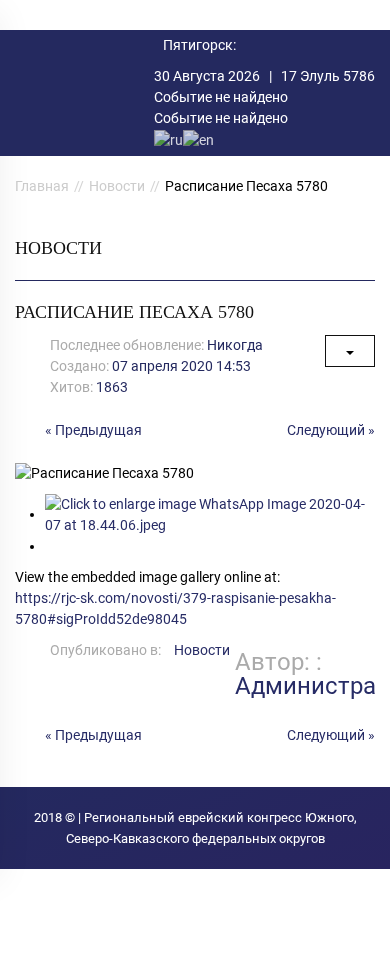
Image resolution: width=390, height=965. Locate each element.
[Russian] (168, 139)
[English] (198, 139)
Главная (42, 186)
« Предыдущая (93, 430)
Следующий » (331, 430)
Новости (117, 186)
